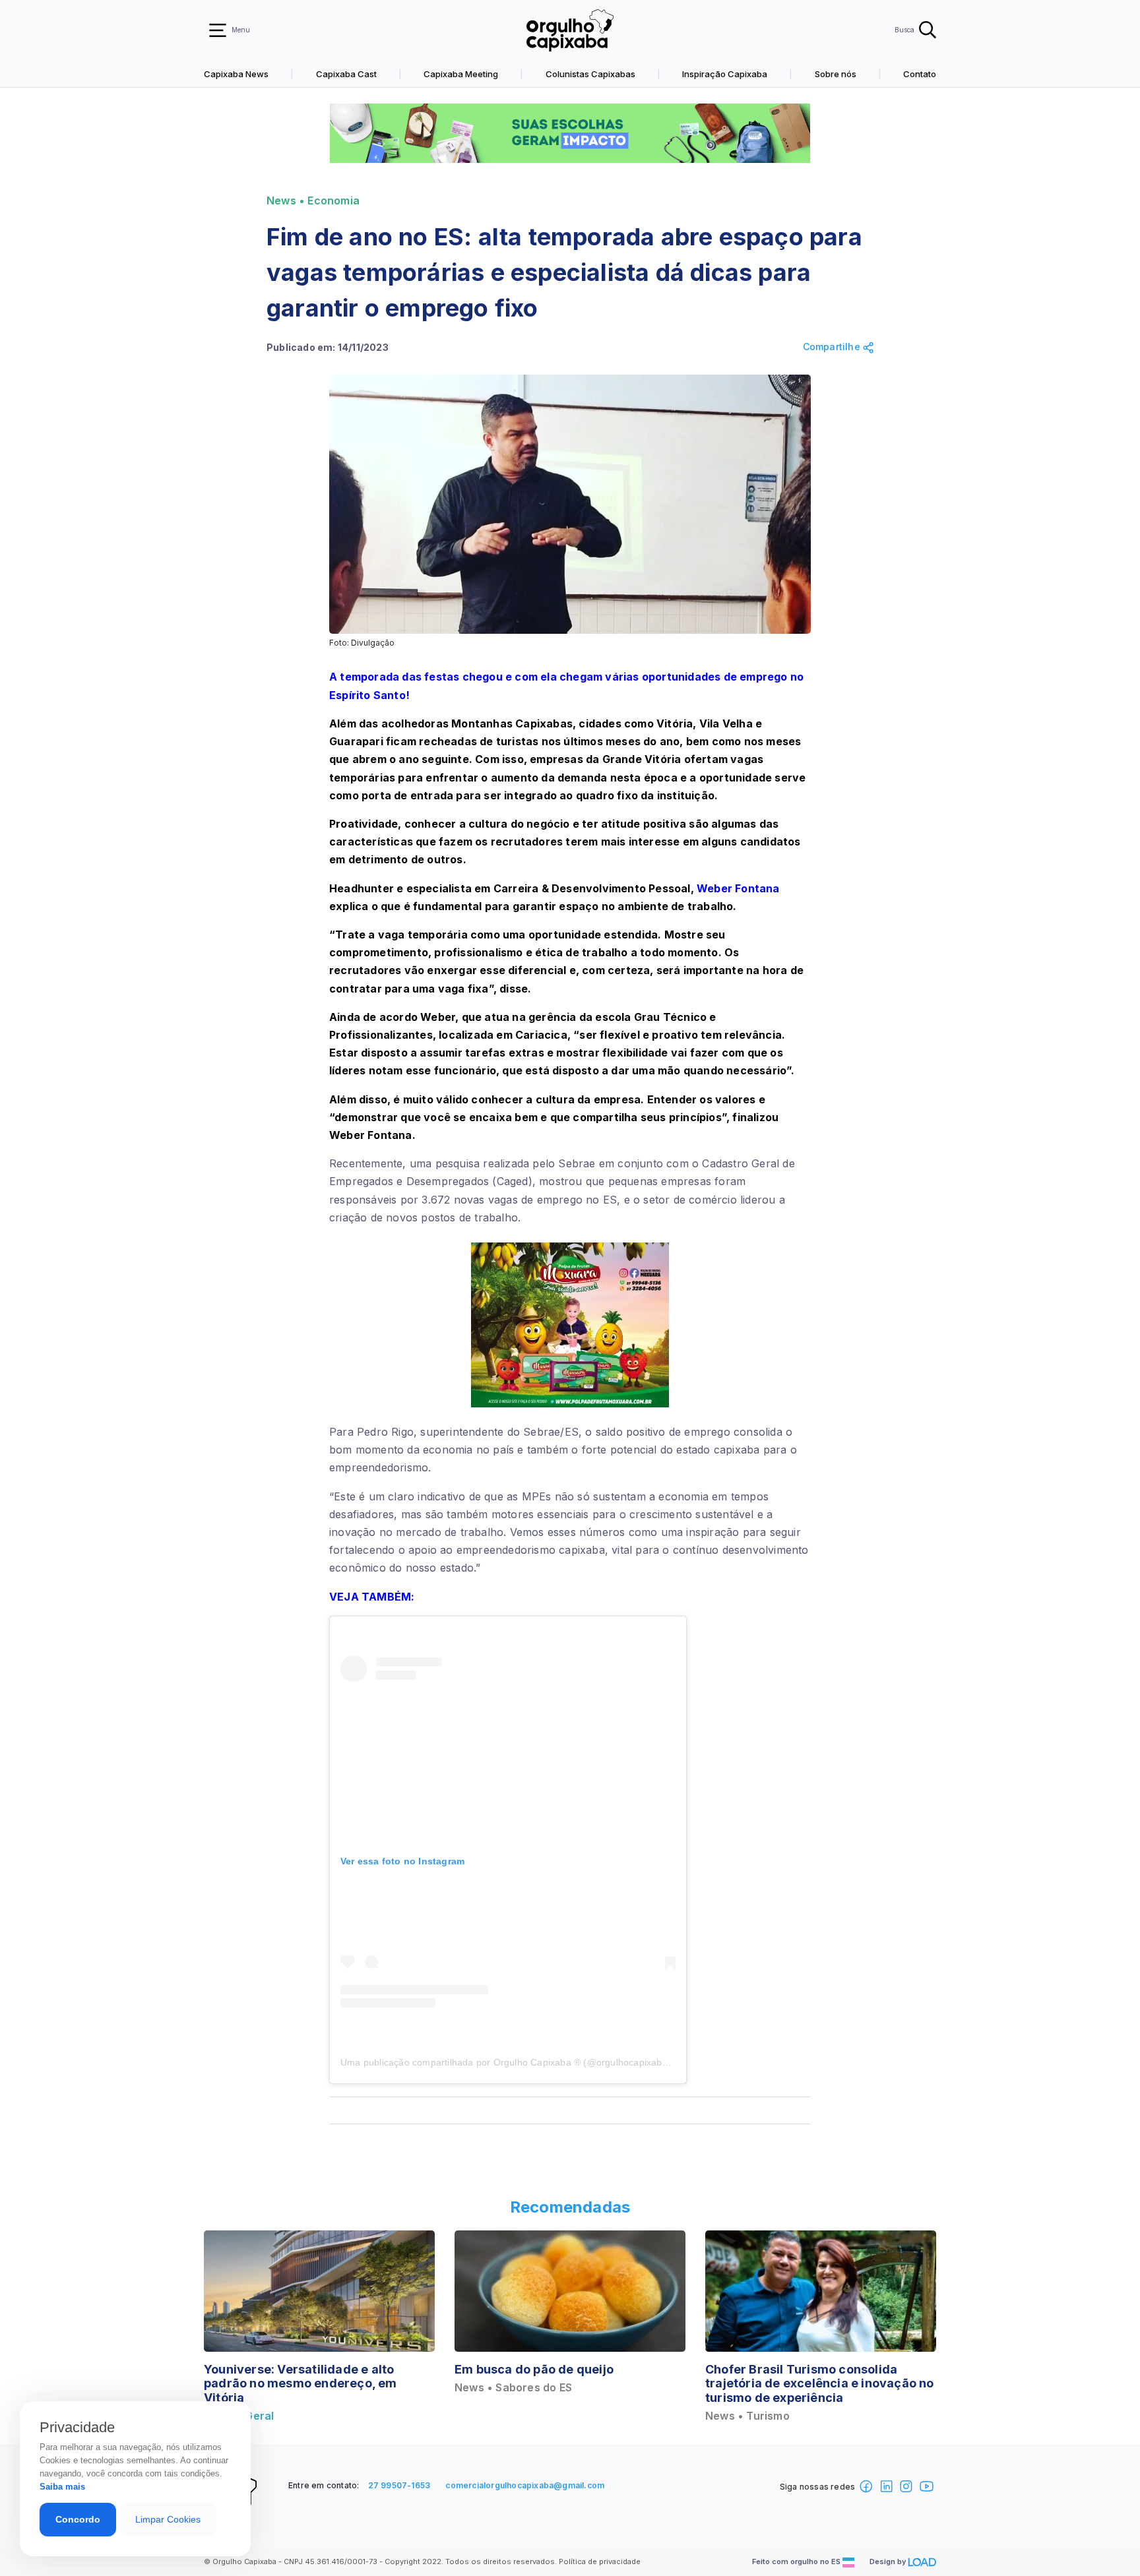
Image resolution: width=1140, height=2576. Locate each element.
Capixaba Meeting (461, 74)
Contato (920, 74)
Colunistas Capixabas (590, 74)
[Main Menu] (218, 30)
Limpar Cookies (168, 2519)
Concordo (78, 2519)
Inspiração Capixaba (725, 74)
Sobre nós (836, 74)
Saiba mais (62, 2487)
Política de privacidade (600, 2561)
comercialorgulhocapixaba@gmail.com (525, 2485)
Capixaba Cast (346, 74)
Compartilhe (833, 347)
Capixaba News (236, 74)
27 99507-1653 (399, 2485)
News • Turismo (747, 2416)
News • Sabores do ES (513, 2388)
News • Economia (313, 201)
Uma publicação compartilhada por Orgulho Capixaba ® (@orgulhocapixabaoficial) (518, 2062)
